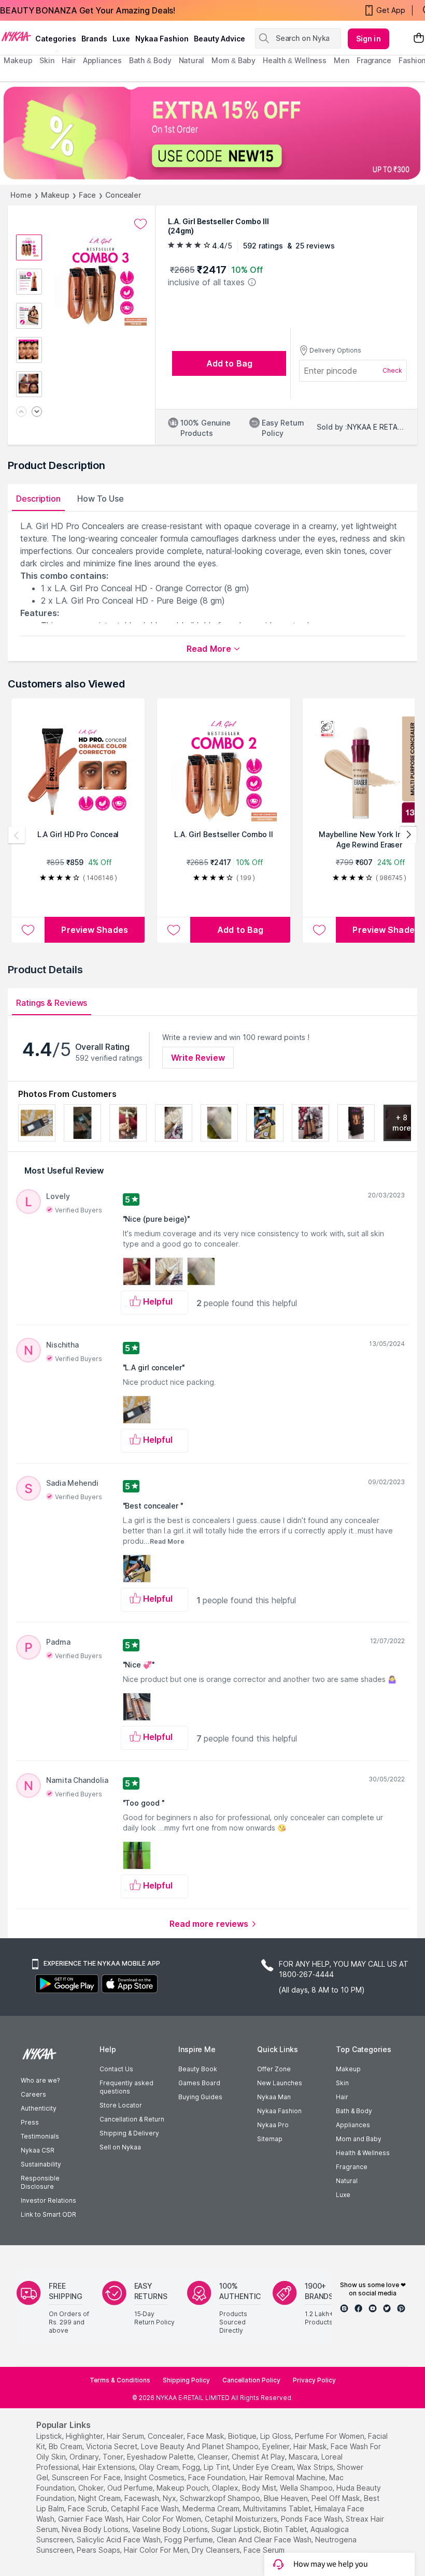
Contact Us (116, 2069)
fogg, (192, 2467)
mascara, (304, 2457)
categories (56, 39)
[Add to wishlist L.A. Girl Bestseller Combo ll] (174, 930)
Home (21, 195)
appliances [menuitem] (102, 60)
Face (87, 195)
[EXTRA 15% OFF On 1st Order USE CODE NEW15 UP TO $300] (212, 133)
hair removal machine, (288, 2477)
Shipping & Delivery (129, 2133)
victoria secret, (112, 2446)
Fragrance (352, 2167)
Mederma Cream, (212, 2508)
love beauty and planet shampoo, (201, 2446)
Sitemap (270, 2139)
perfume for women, (330, 2436)
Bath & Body (354, 2111)
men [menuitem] (342, 60)
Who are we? (40, 2080)
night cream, (100, 2498)
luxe (121, 39)
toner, (114, 2457)
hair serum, (126, 2436)
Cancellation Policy (251, 2380)
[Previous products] (17, 835)
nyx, (170, 2498)
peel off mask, (337, 2498)
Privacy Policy (314, 2380)
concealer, (166, 2436)
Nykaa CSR (38, 2150)
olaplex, (226, 2488)
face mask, (207, 2436)
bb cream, (66, 2446)
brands (94, 39)
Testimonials (40, 2136)
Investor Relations (48, 2200)
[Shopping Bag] (419, 39)
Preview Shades (94, 930)
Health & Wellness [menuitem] (295, 60)
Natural (347, 2181)
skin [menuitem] (47, 60)
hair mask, (311, 2446)
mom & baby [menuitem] (233, 60)
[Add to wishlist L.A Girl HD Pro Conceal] (28, 930)
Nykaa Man (274, 2097)
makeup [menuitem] (18, 60)
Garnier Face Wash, (91, 2519)
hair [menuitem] (69, 60)
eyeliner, (277, 2446)
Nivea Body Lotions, (96, 2529)
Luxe (343, 2195)
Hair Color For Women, (165, 2519)
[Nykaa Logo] (16, 36)
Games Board (199, 2083)
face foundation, (218, 2477)
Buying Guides (200, 2097)
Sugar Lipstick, (236, 2529)
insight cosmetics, (155, 2477)
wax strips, (316, 2467)
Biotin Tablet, (286, 2529)
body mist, (260, 2488)
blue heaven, (287, 2498)
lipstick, (50, 2436)
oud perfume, (131, 2488)
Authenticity (39, 2108)
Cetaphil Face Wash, (146, 2508)
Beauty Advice (219, 39)
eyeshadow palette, (161, 2457)
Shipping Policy (186, 2380)
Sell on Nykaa (120, 2147)
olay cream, (160, 2467)
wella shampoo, (307, 2488)
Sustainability (41, 2164)
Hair (342, 2097)
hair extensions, (110, 2467)
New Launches (280, 2083)
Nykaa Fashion (162, 39)
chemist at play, (259, 2457)
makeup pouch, (183, 2488)
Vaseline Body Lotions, (171, 2529)
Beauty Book (198, 2069)
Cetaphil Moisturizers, (242, 2519)
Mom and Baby (359, 2139)
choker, (92, 2488)
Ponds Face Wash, (312, 2519)
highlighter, (85, 2436)
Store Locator (121, 2105)
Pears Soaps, (99, 2550)
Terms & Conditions (120, 2380)
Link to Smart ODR (48, 2214)
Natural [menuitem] (192, 60)
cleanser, (214, 2457)
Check (392, 370)
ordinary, (85, 2457)
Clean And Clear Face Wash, (265, 2540)
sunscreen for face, (87, 2477)
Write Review (198, 1058)
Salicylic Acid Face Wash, (119, 2540)
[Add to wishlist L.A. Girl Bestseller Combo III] (140, 224)
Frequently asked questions (126, 2087)
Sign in (369, 39)
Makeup (55, 195)
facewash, (143, 2498)
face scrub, (88, 2508)
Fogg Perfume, (189, 2540)
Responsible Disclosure (40, 2182)
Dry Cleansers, (217, 2550)
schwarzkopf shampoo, (221, 2498)
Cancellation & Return (132, 2119)
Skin (342, 2083)
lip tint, (217, 2467)
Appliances (353, 2125)
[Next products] (408, 835)
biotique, (243, 2436)
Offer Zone (274, 2069)
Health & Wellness (363, 2153)
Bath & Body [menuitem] (150, 60)
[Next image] (37, 412)
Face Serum (264, 2550)
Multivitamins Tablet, (278, 2508)
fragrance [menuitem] (374, 60)
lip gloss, (277, 2436)
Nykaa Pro (273, 2125)
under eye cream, (264, 2467)
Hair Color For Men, (157, 2550)
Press (30, 2122)
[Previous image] (21, 412)
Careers (33, 2094)
